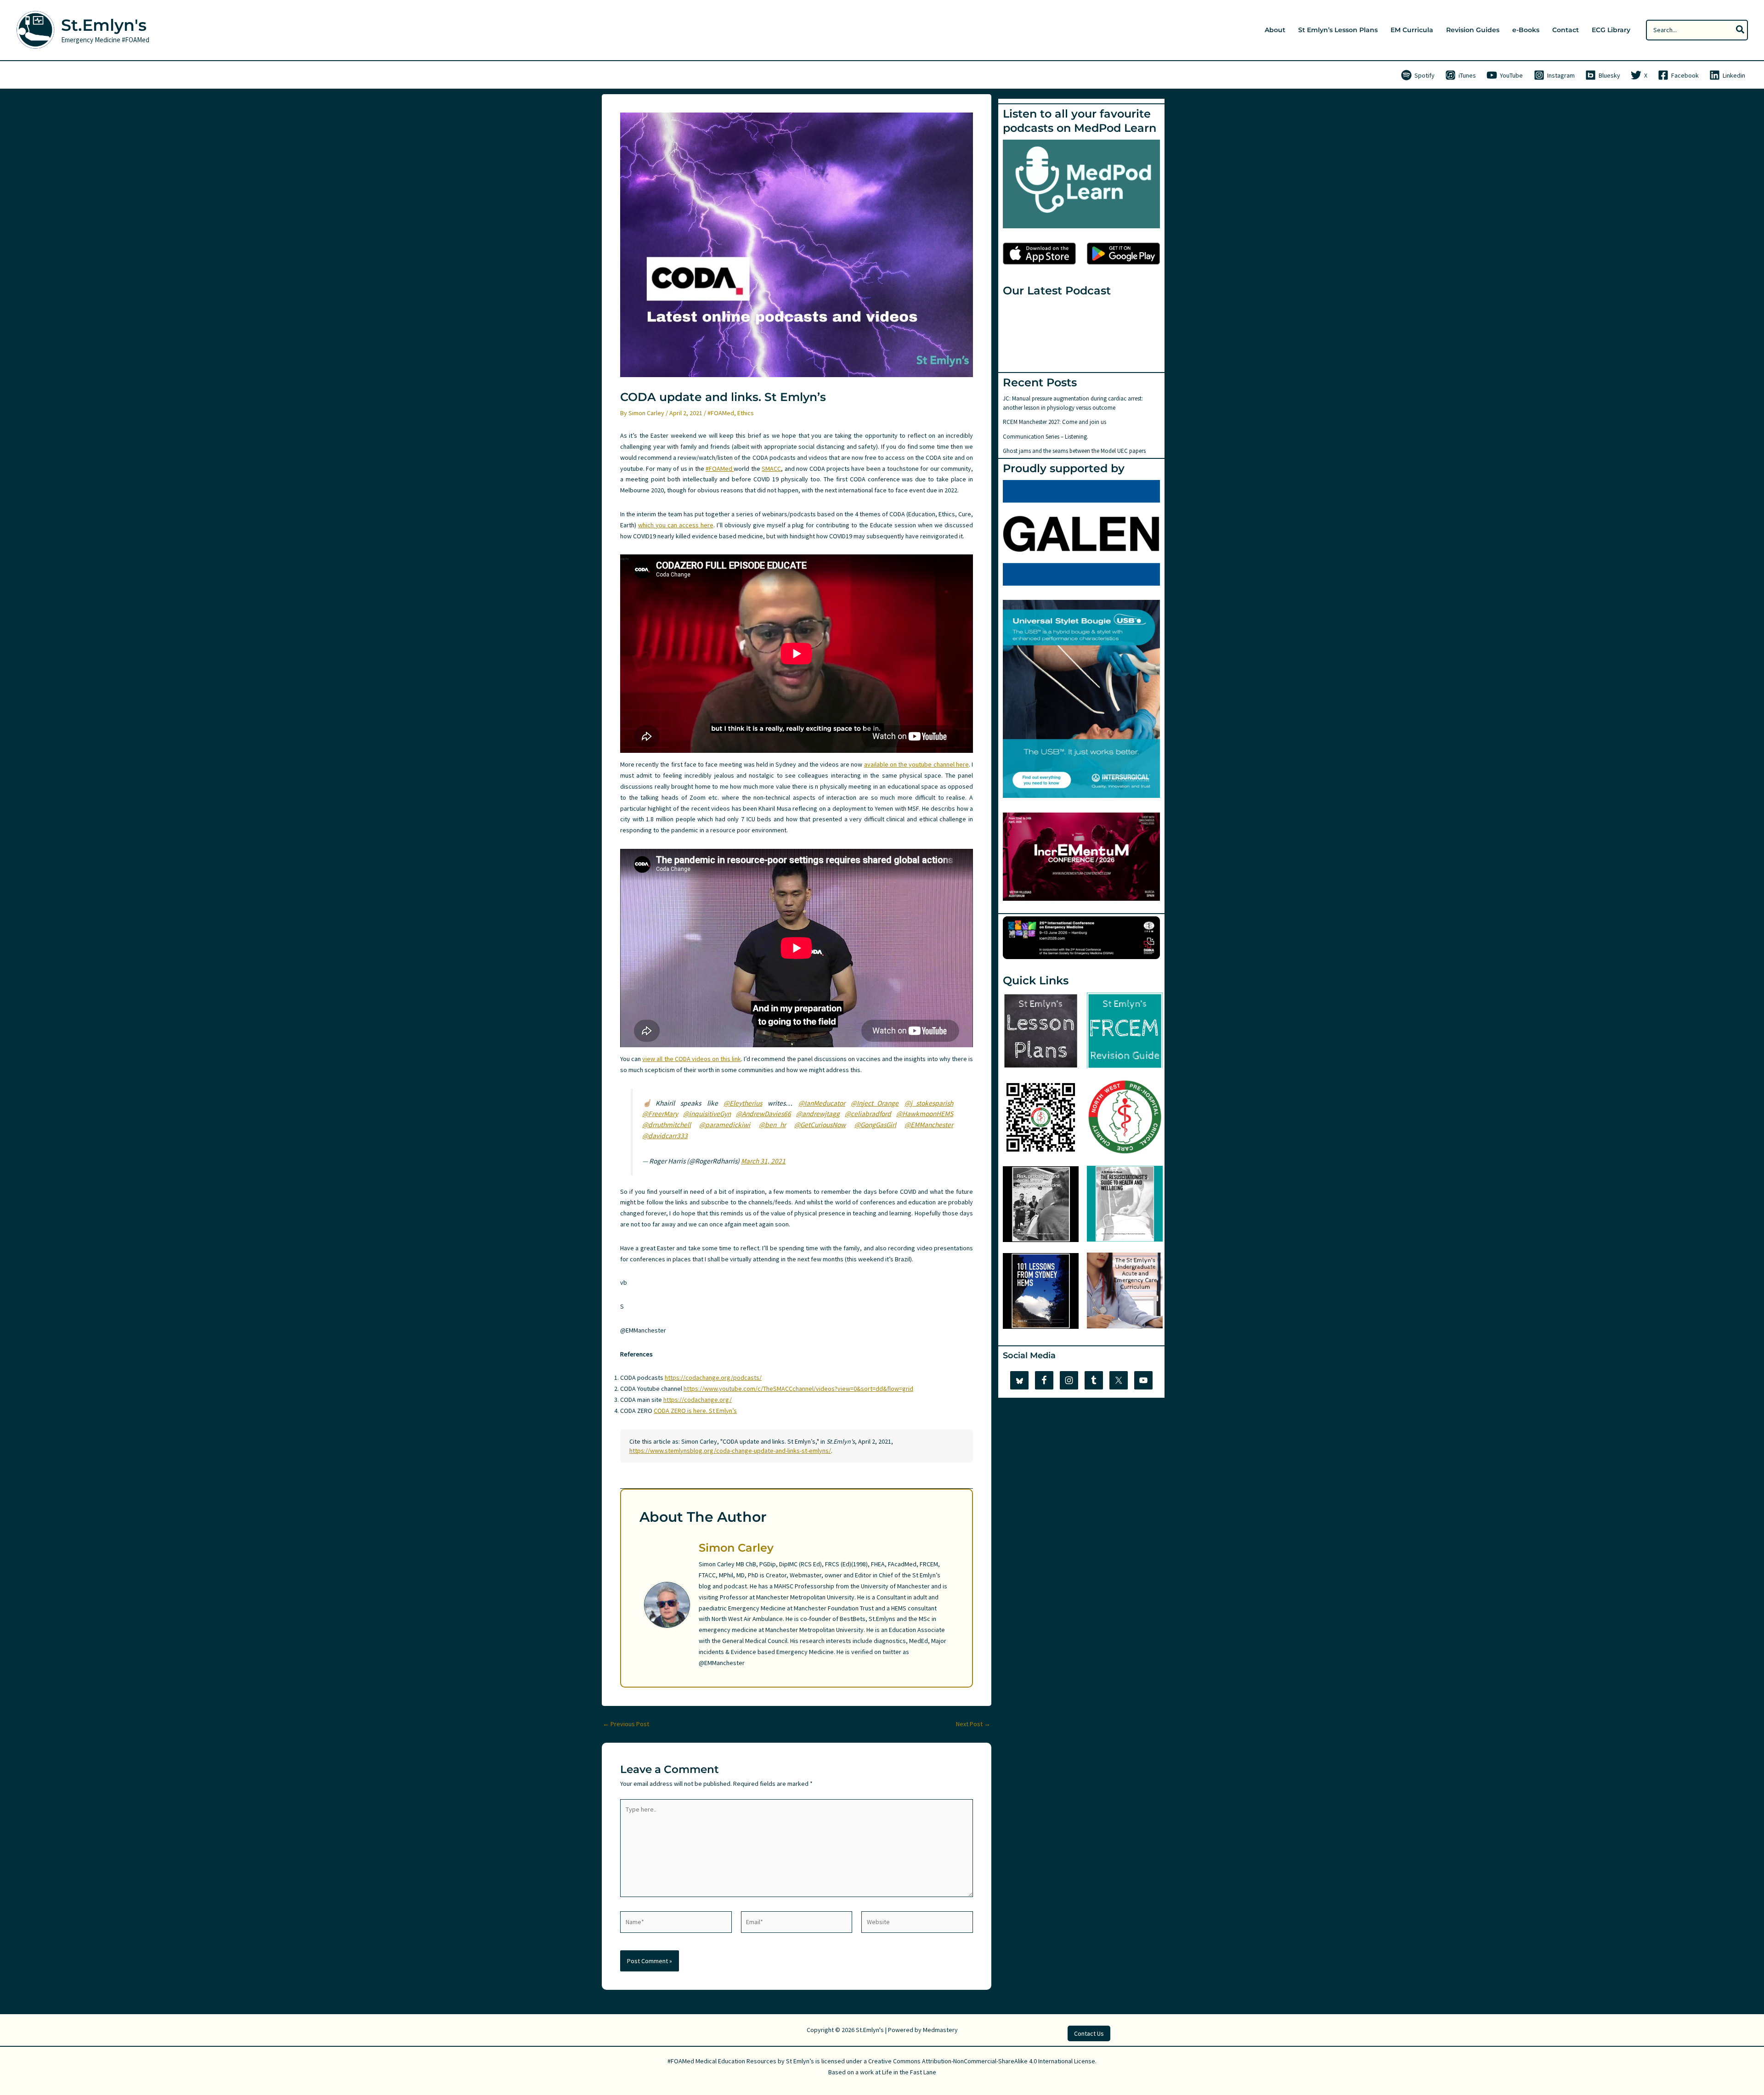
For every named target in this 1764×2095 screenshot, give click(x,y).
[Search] (1741, 30)
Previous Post (626, 1724)
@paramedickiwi (725, 1125)
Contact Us (1089, 2033)
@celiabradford (868, 1114)
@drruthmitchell (667, 1125)
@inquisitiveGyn (707, 1114)
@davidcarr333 (665, 1136)
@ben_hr (772, 1125)
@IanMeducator (822, 1103)
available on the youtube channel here (916, 764)
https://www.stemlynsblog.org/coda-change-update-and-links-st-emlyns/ (730, 1451)
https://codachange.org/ (698, 1400)
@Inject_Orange (875, 1103)
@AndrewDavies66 (763, 1114)
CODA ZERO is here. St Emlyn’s (695, 1411)
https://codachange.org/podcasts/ (713, 1378)
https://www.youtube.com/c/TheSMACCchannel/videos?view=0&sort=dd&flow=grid (798, 1389)
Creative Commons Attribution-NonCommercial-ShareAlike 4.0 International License (982, 2061)
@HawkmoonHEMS (925, 1114)
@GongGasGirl (875, 1125)
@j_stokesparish (929, 1103)
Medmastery (940, 2030)
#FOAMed (721, 413)
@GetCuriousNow (820, 1125)
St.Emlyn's (104, 25)
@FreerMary (660, 1114)
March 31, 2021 (763, 1161)
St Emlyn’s (800, 2061)
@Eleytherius (743, 1103)
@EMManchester (929, 1125)
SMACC (771, 469)
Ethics (746, 413)
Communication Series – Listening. (1046, 437)
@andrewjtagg (818, 1114)
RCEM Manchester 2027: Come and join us (1054, 422)
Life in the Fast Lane (909, 2072)
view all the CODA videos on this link (692, 1059)
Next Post (973, 1724)
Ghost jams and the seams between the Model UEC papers (1074, 451)
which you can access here (676, 525)
